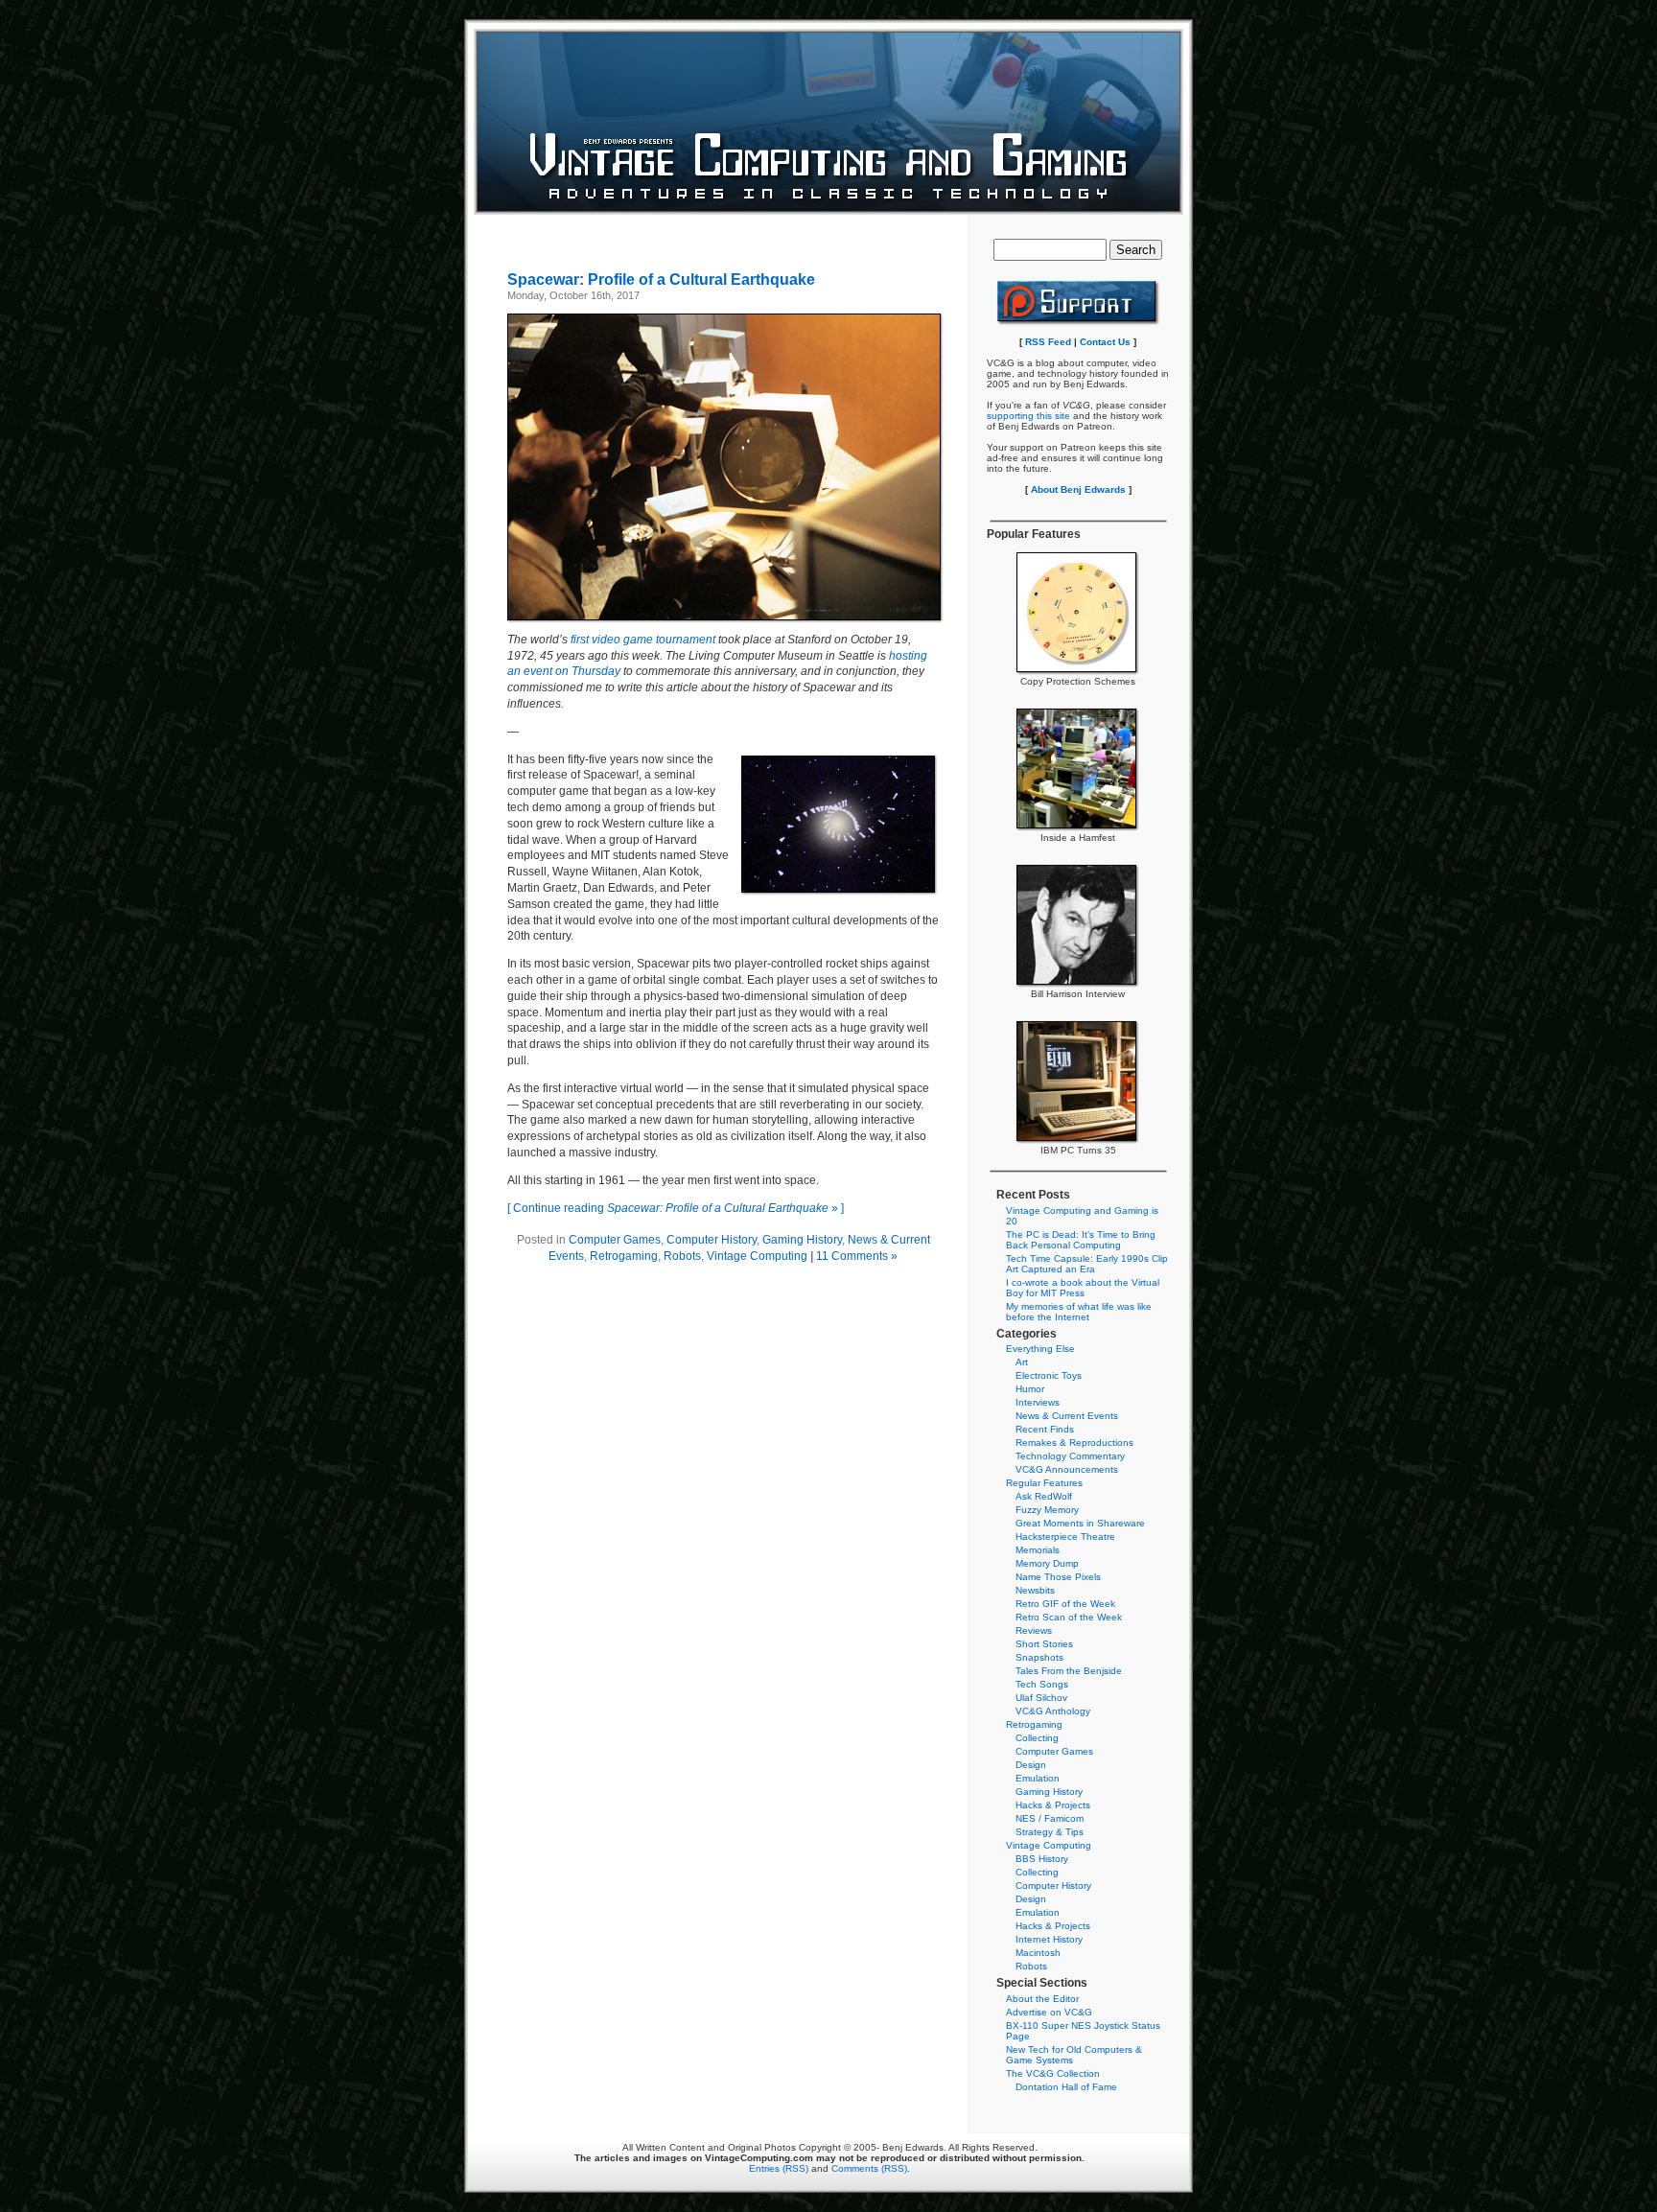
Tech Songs (1042, 1684)
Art (1022, 1362)
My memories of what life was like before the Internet (1079, 1312)
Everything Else (1040, 1349)
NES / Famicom (1050, 1818)
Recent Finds (1045, 1429)
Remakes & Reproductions (1074, 1443)
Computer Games (615, 1240)
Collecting (1037, 1738)
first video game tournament (643, 640)
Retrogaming (624, 1256)
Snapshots (1039, 1657)
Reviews (1034, 1630)
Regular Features (1044, 1483)
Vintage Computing (757, 1256)
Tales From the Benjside (1069, 1671)
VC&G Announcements (1067, 1469)
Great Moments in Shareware (1080, 1523)
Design (1031, 1765)
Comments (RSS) (869, 2168)
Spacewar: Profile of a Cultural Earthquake (661, 279)
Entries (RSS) (779, 2168)
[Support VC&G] (1078, 323)
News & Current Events (1067, 1416)
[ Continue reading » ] (676, 1208)
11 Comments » (857, 1256)
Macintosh (1038, 1953)
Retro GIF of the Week (1065, 1604)
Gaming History (802, 1240)
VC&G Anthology (1053, 1711)
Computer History (712, 1240)
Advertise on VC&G (1049, 2012)
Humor (1030, 1389)
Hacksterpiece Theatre (1065, 1537)
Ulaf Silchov (1041, 1698)
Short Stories (1044, 1644)
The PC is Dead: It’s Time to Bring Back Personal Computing (1081, 1240)
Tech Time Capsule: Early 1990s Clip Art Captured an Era (1087, 1264)
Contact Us (1105, 342)
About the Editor (1042, 1999)
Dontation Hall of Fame (1066, 2087)
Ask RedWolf (1044, 1496)
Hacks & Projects (1053, 1805)
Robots (682, 1256)
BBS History (1042, 1859)
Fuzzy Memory (1047, 1510)
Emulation (1038, 1778)
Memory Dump (1047, 1563)
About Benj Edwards (1078, 489)
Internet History (1049, 1939)
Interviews (1038, 1402)
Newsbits (1035, 1590)
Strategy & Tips (1050, 1832)
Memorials (1038, 1550)
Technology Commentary (1070, 1456)
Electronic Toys (1049, 1375)
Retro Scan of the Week (1069, 1617)
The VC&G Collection (1053, 2073)
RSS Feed (1048, 342)
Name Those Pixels (1058, 1577)
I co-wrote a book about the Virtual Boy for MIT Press (1083, 1288)
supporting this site (1028, 416)
